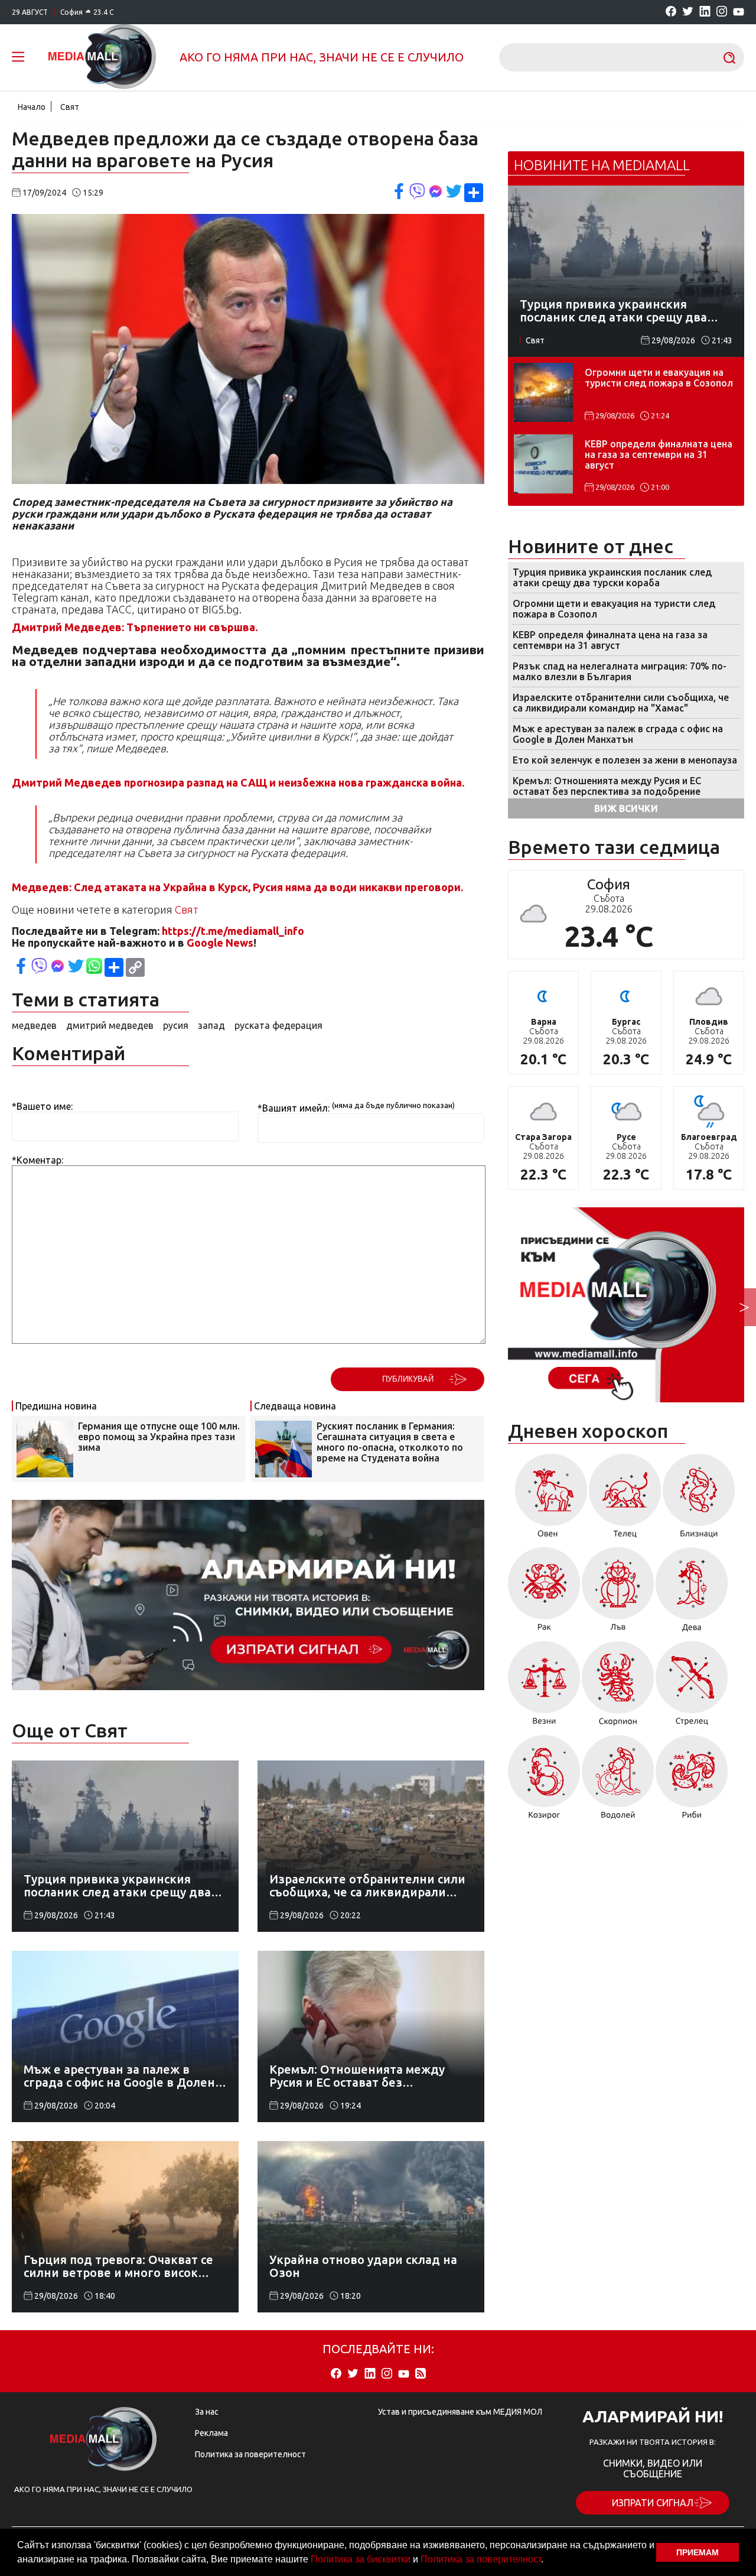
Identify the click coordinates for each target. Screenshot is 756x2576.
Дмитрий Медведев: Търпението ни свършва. (135, 627)
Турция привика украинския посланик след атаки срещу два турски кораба (612, 577)
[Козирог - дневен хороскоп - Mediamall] (544, 1781)
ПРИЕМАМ (698, 2552)
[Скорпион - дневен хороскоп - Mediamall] (618, 1687)
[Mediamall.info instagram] (722, 12)
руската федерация (278, 1025)
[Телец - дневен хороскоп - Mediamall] (625, 1500)
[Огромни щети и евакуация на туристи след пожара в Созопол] (543, 392)
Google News (220, 943)
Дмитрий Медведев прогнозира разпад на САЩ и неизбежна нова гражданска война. (238, 782)
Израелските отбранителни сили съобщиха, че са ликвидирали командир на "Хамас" (621, 703)
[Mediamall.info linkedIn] (705, 12)
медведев (34, 1025)
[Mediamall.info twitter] (688, 12)
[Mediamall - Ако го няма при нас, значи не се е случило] (102, 57)
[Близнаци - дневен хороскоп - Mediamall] (699, 1500)
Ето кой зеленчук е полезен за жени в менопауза (625, 760)
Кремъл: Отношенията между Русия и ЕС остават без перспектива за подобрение (607, 786)
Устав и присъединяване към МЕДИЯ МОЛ (460, 2412)
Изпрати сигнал (653, 2503)
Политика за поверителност (481, 2559)
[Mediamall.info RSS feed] (421, 2374)
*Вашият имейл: (294, 1108)
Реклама (211, 2433)
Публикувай (408, 1379)
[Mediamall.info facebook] (671, 12)
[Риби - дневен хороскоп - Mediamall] (692, 1781)
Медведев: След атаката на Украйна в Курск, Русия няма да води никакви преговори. (237, 887)
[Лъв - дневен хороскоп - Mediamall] (618, 1594)
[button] (548, 2561)
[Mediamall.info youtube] (739, 12)
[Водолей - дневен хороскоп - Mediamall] (618, 1781)
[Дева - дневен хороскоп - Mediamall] (692, 1594)
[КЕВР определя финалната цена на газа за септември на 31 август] (543, 464)
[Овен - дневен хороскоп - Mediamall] (548, 1500)
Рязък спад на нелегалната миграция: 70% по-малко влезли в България (620, 671)
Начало (32, 107)
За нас (207, 2412)
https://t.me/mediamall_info (233, 931)
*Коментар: (38, 1160)
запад (211, 1025)
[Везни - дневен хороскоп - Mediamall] (544, 1687)
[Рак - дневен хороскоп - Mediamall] (544, 1594)
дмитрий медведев (110, 1025)
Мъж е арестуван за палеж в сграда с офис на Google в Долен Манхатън (618, 734)
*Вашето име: (42, 1106)
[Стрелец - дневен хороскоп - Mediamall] (692, 1687)
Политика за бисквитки (361, 2559)
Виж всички (626, 808)
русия (176, 1025)
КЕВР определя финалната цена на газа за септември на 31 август (659, 454)
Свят (70, 107)
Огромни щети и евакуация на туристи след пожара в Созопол (659, 378)
